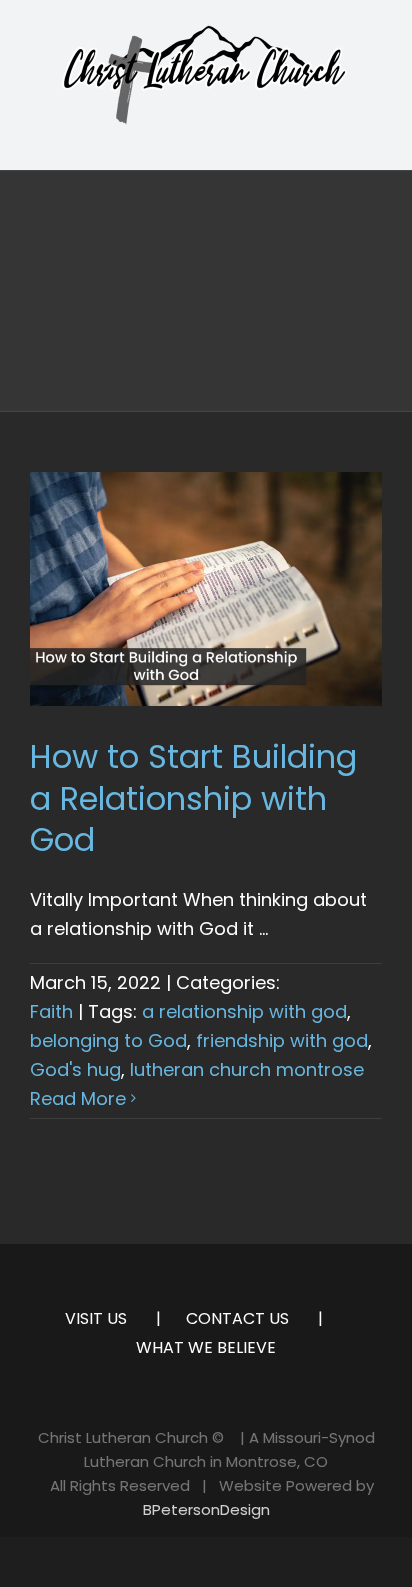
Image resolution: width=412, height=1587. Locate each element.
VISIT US (96, 1318)
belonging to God (108, 1040)
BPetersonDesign (206, 1509)
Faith (51, 1011)
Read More (78, 1098)
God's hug (75, 1069)
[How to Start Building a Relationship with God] (206, 589)
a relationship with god (244, 1011)
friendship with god (282, 1040)
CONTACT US (237, 1318)
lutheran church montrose (247, 1069)
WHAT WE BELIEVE (206, 1347)
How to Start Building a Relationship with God (193, 798)
